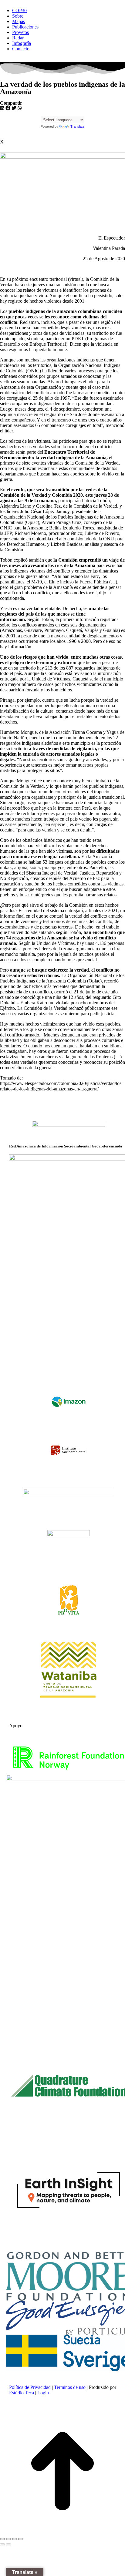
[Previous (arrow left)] (2, 2544)
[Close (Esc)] (2, 2539)
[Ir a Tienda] (62, 2472)
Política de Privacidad (30, 2387)
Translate (77, 126)
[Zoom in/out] (21, 2539)
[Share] (8, 2539)
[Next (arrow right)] (8, 2544)
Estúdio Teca (22, 2393)
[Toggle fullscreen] (15, 2539)
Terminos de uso (70, 2387)
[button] (2, 108)
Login (43, 2393)
